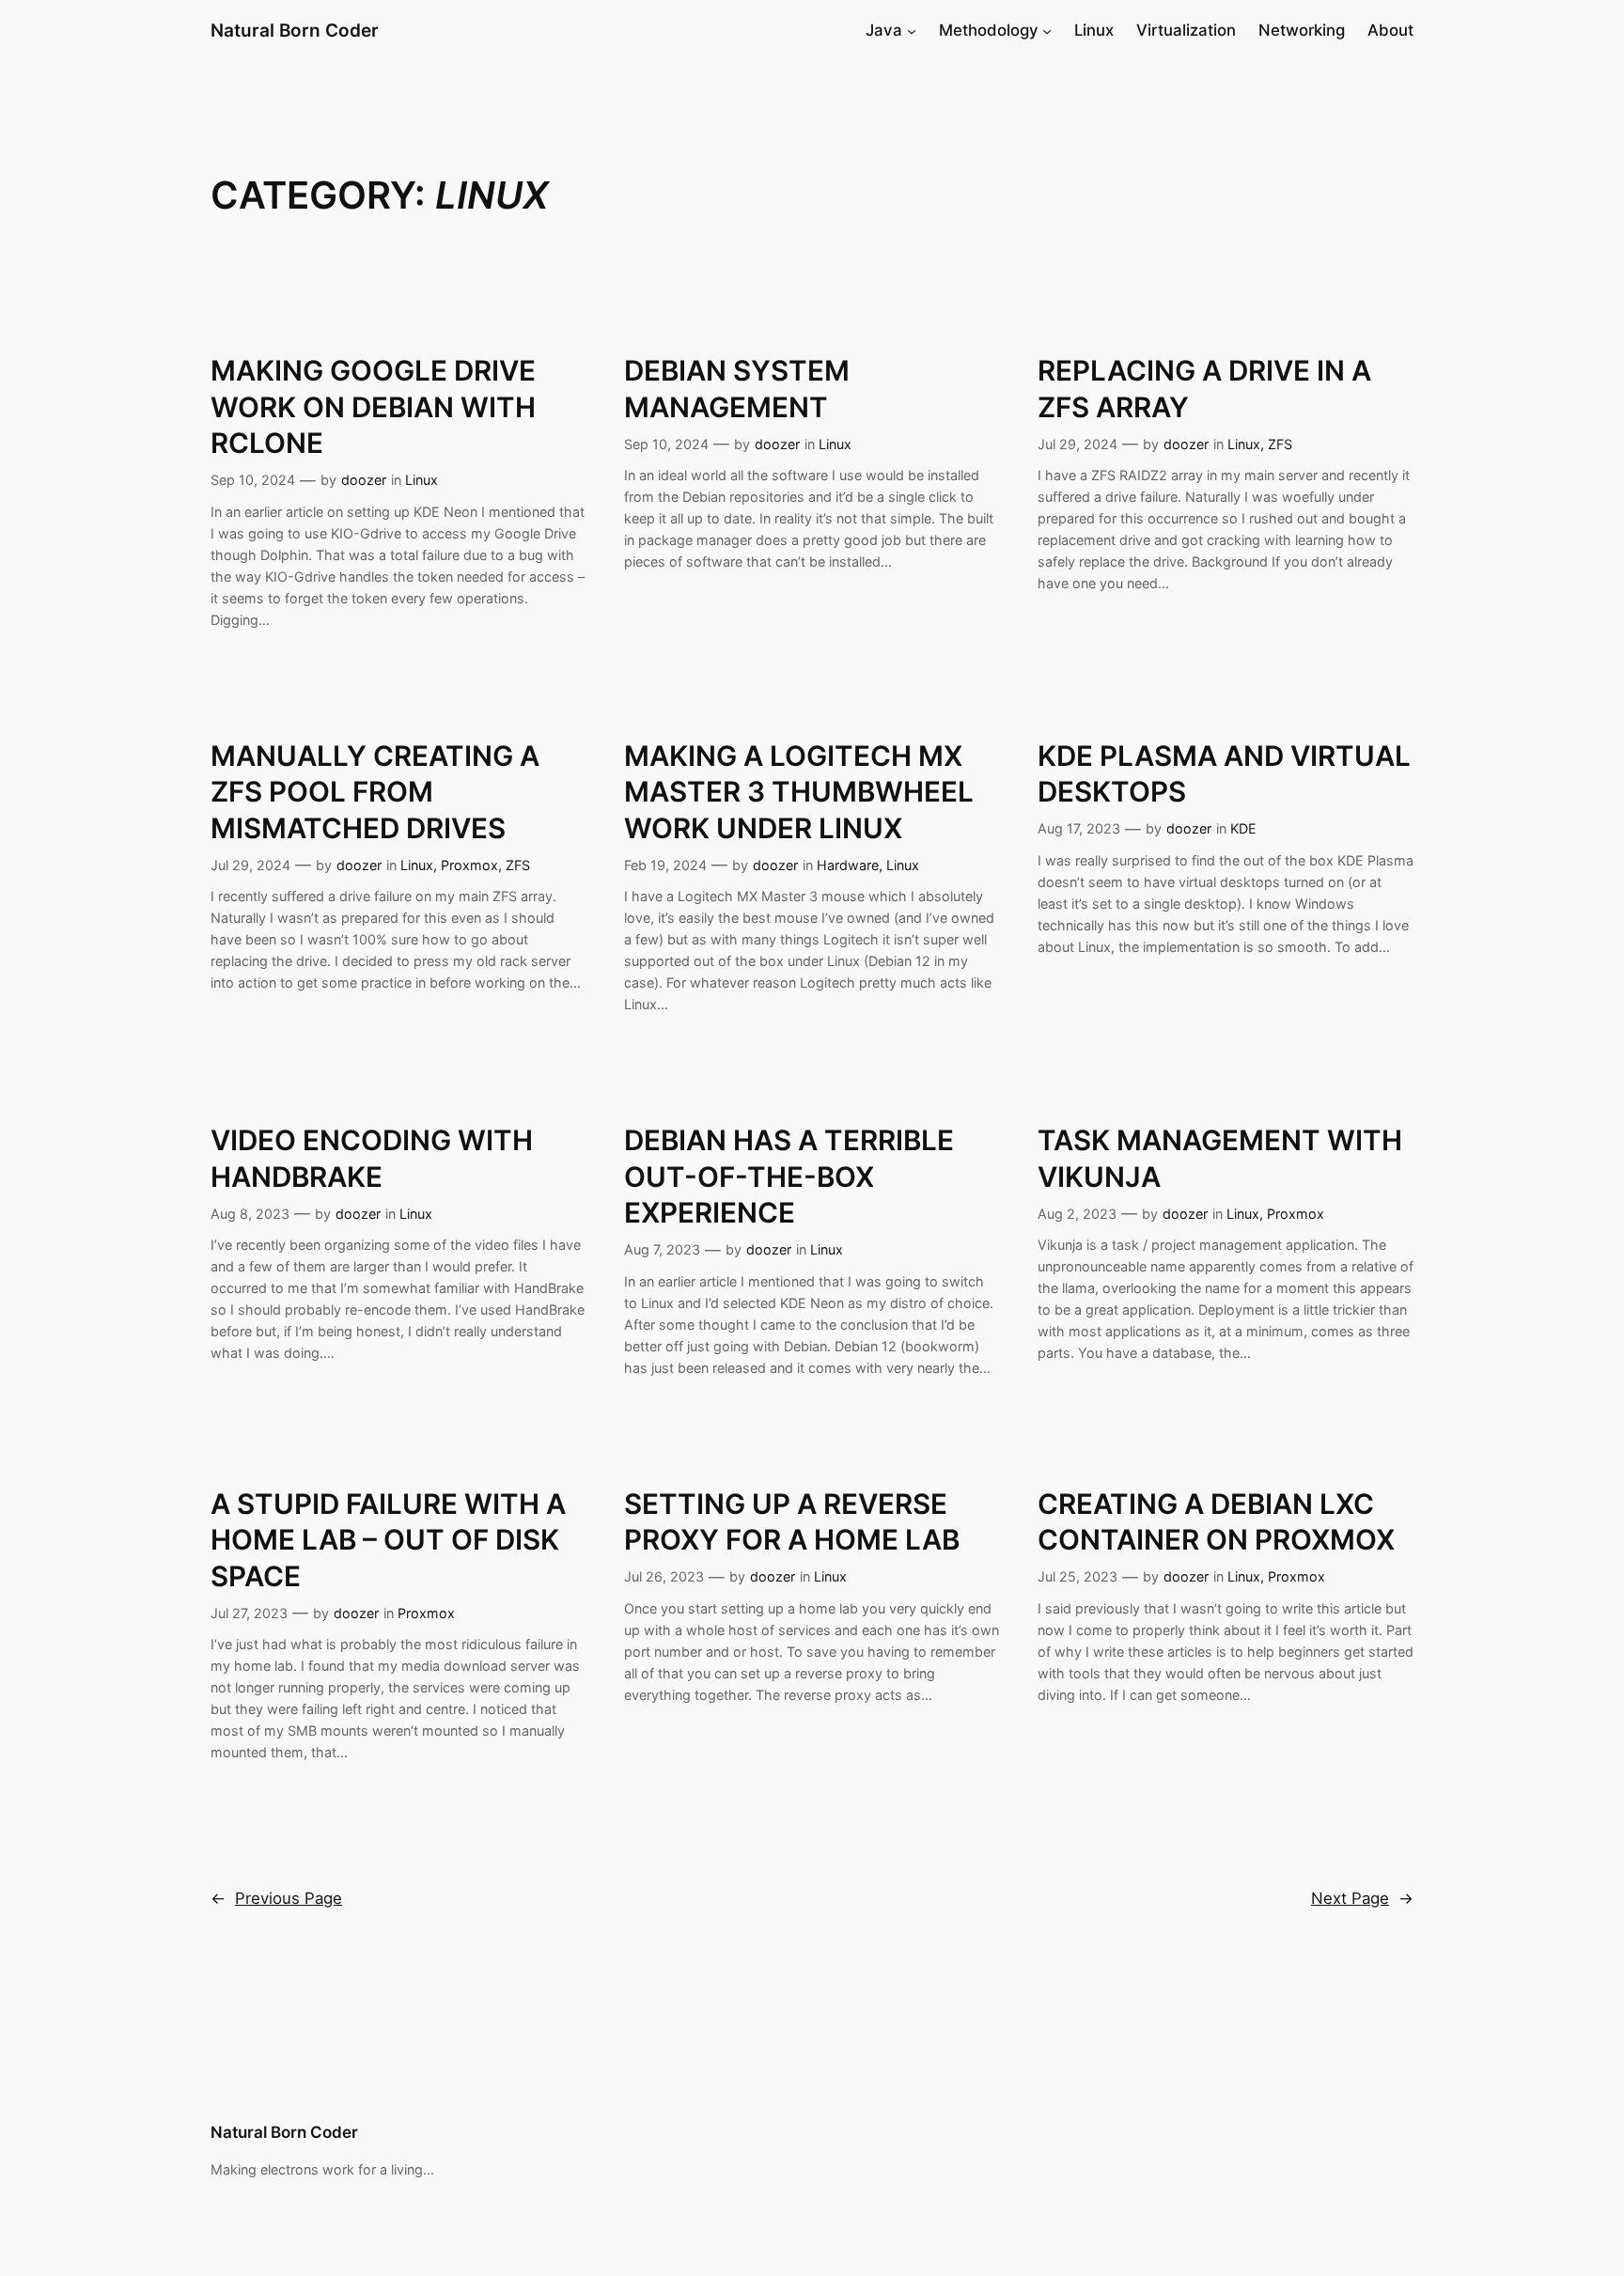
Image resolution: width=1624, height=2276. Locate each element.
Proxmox (469, 865)
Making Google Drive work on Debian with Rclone (373, 406)
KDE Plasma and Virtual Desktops (1224, 773)
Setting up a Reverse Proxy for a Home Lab (792, 1521)
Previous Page (276, 1898)
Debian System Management (737, 388)
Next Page (1362, 1898)
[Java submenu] (912, 30)
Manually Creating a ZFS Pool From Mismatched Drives (375, 792)
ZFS (1280, 444)
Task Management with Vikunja (1220, 1158)
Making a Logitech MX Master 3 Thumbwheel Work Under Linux (799, 792)
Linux (422, 480)
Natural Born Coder (295, 30)
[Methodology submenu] (1047, 30)
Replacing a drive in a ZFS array (1204, 388)
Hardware (848, 865)
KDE (1243, 828)
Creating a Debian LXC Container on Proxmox (1216, 1521)
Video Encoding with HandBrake (372, 1158)
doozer (364, 480)
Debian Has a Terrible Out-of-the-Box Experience (789, 1176)
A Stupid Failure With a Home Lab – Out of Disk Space (388, 1540)
